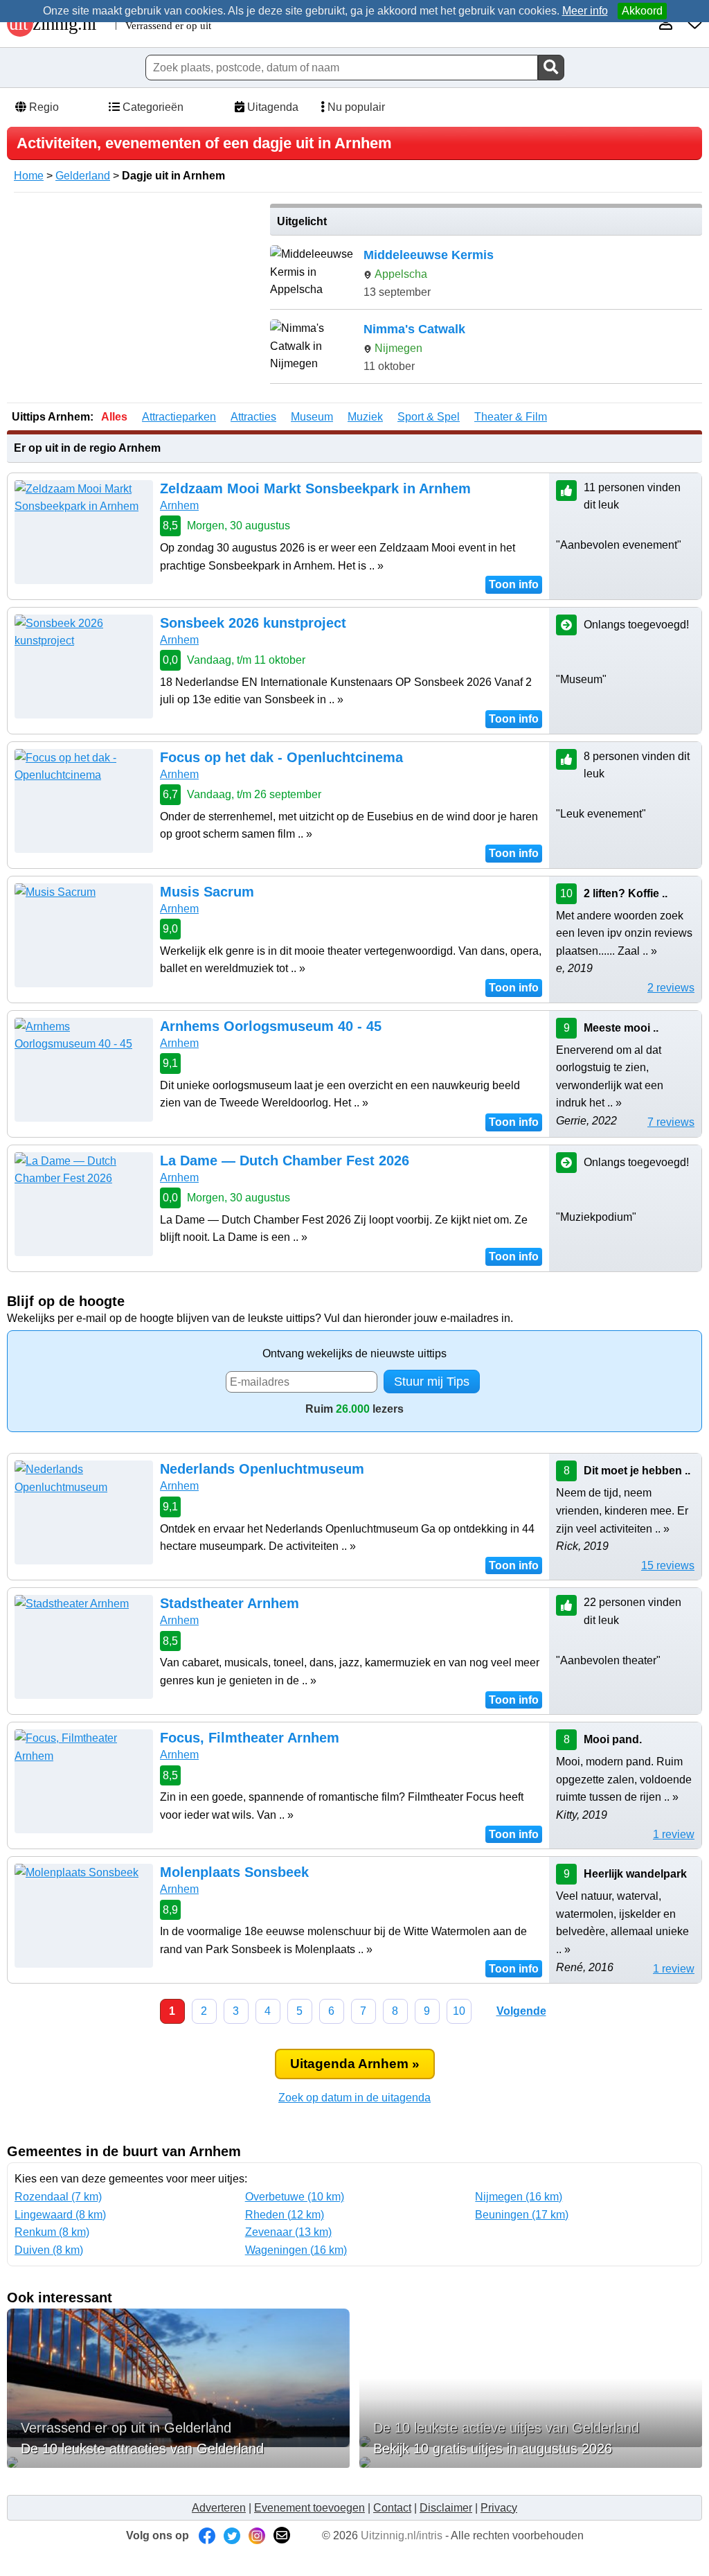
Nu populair (355, 107)
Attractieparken (179, 417)
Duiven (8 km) (49, 2250)
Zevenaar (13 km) (288, 2232)
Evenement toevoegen (309, 2508)
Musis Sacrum (207, 892)
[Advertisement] (134, 301)
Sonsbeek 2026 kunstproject (253, 623)
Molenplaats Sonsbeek (234, 1872)
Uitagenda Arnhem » (355, 2064)
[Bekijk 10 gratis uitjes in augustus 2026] (531, 2462)
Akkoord (642, 11)
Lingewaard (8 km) (60, 2215)
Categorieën (152, 107)
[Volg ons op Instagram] (257, 2535)
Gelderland (83, 176)
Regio (43, 107)
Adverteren (219, 2508)
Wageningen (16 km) (296, 2250)
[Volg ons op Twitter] (232, 2535)
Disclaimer (446, 2508)
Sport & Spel (429, 417)
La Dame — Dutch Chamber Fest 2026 (285, 1161)
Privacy (499, 2508)
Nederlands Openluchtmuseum (262, 1469)
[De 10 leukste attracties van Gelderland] (178, 2462)
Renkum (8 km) (52, 2232)
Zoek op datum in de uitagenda (354, 2098)
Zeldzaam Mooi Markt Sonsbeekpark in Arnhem (315, 488)
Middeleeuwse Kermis (429, 255)
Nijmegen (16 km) (519, 2197)
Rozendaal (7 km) (58, 2197)
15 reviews (668, 1565)
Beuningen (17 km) (522, 2215)
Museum (312, 417)
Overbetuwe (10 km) (295, 2197)
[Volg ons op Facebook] (207, 2535)
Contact (392, 2508)
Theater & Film (511, 417)
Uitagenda (271, 107)
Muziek (365, 417)
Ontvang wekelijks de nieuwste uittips (354, 1353)
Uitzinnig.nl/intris (402, 2535)
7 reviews (671, 1122)
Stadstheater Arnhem (230, 1603)
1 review (674, 1834)
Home (29, 176)
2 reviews (671, 988)
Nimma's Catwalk (414, 329)
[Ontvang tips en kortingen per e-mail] (282, 2535)
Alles (114, 417)
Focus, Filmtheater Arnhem (250, 1738)
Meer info (585, 11)
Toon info (514, 584)
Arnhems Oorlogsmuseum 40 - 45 (271, 1026)
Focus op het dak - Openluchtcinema (281, 757)
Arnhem (179, 505)
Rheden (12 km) (285, 2215)
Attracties (253, 417)
